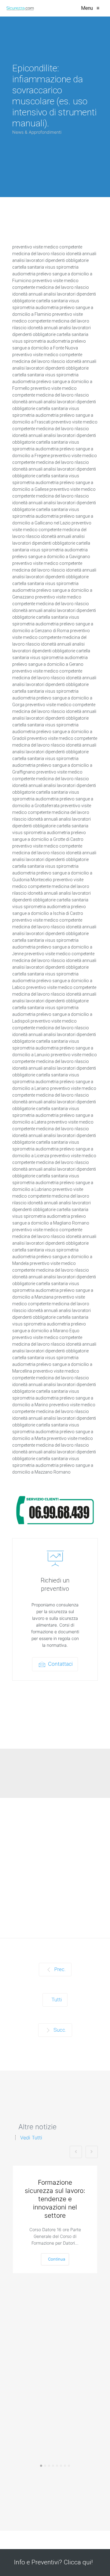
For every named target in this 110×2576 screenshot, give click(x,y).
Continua (57, 2259)
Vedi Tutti (31, 2138)
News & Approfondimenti (37, 132)
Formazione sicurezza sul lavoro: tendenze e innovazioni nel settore (55, 2199)
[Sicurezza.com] (20, 8)
